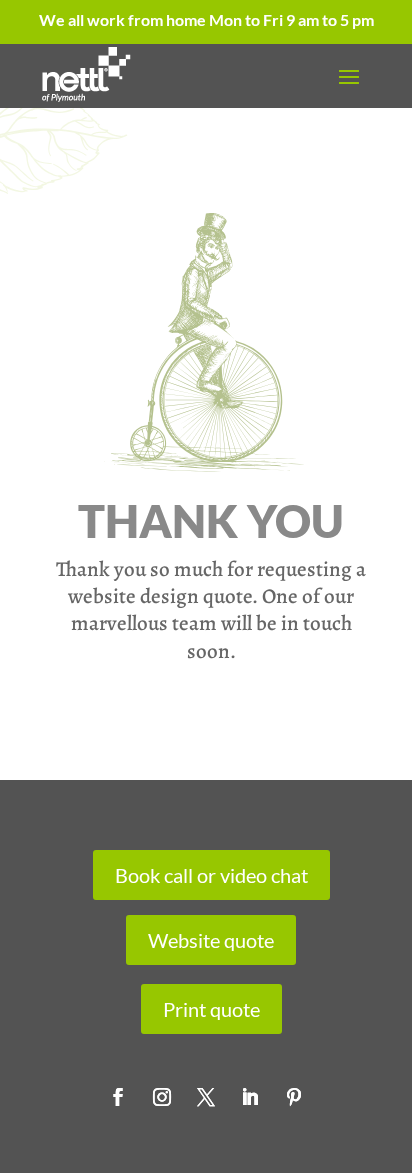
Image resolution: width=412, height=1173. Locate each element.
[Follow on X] (206, 1097)
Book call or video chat (211, 875)
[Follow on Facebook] (118, 1097)
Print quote (211, 1009)
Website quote (211, 940)
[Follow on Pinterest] (294, 1097)
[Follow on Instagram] (162, 1097)
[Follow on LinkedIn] (250, 1097)
